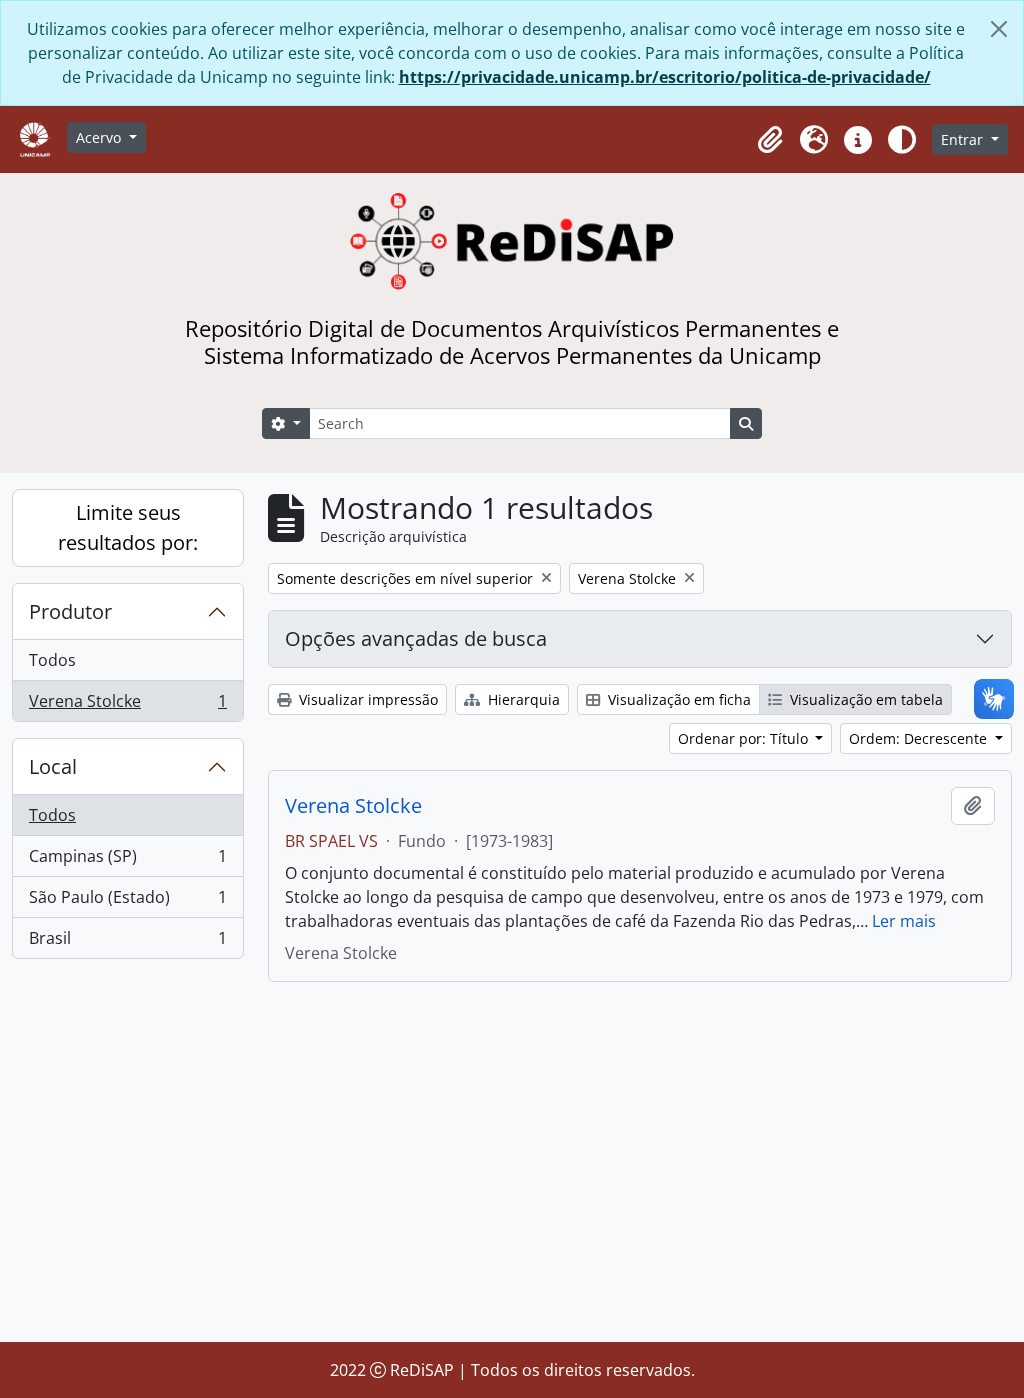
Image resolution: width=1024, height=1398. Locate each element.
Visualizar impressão (366, 699)
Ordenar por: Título (745, 738)
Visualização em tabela (864, 699)
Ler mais (904, 921)
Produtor (70, 611)
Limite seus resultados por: (128, 527)
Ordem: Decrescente (920, 738)
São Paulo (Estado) (127, 902)
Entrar (964, 139)
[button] (770, 140)
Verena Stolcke (127, 705)
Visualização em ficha (677, 699)
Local (53, 766)
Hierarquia (522, 699)
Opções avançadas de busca (416, 638)
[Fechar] (999, 29)
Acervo (100, 137)
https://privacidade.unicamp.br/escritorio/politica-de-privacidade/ (665, 77)
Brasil (127, 942)
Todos (52, 660)
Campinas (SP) (127, 861)
